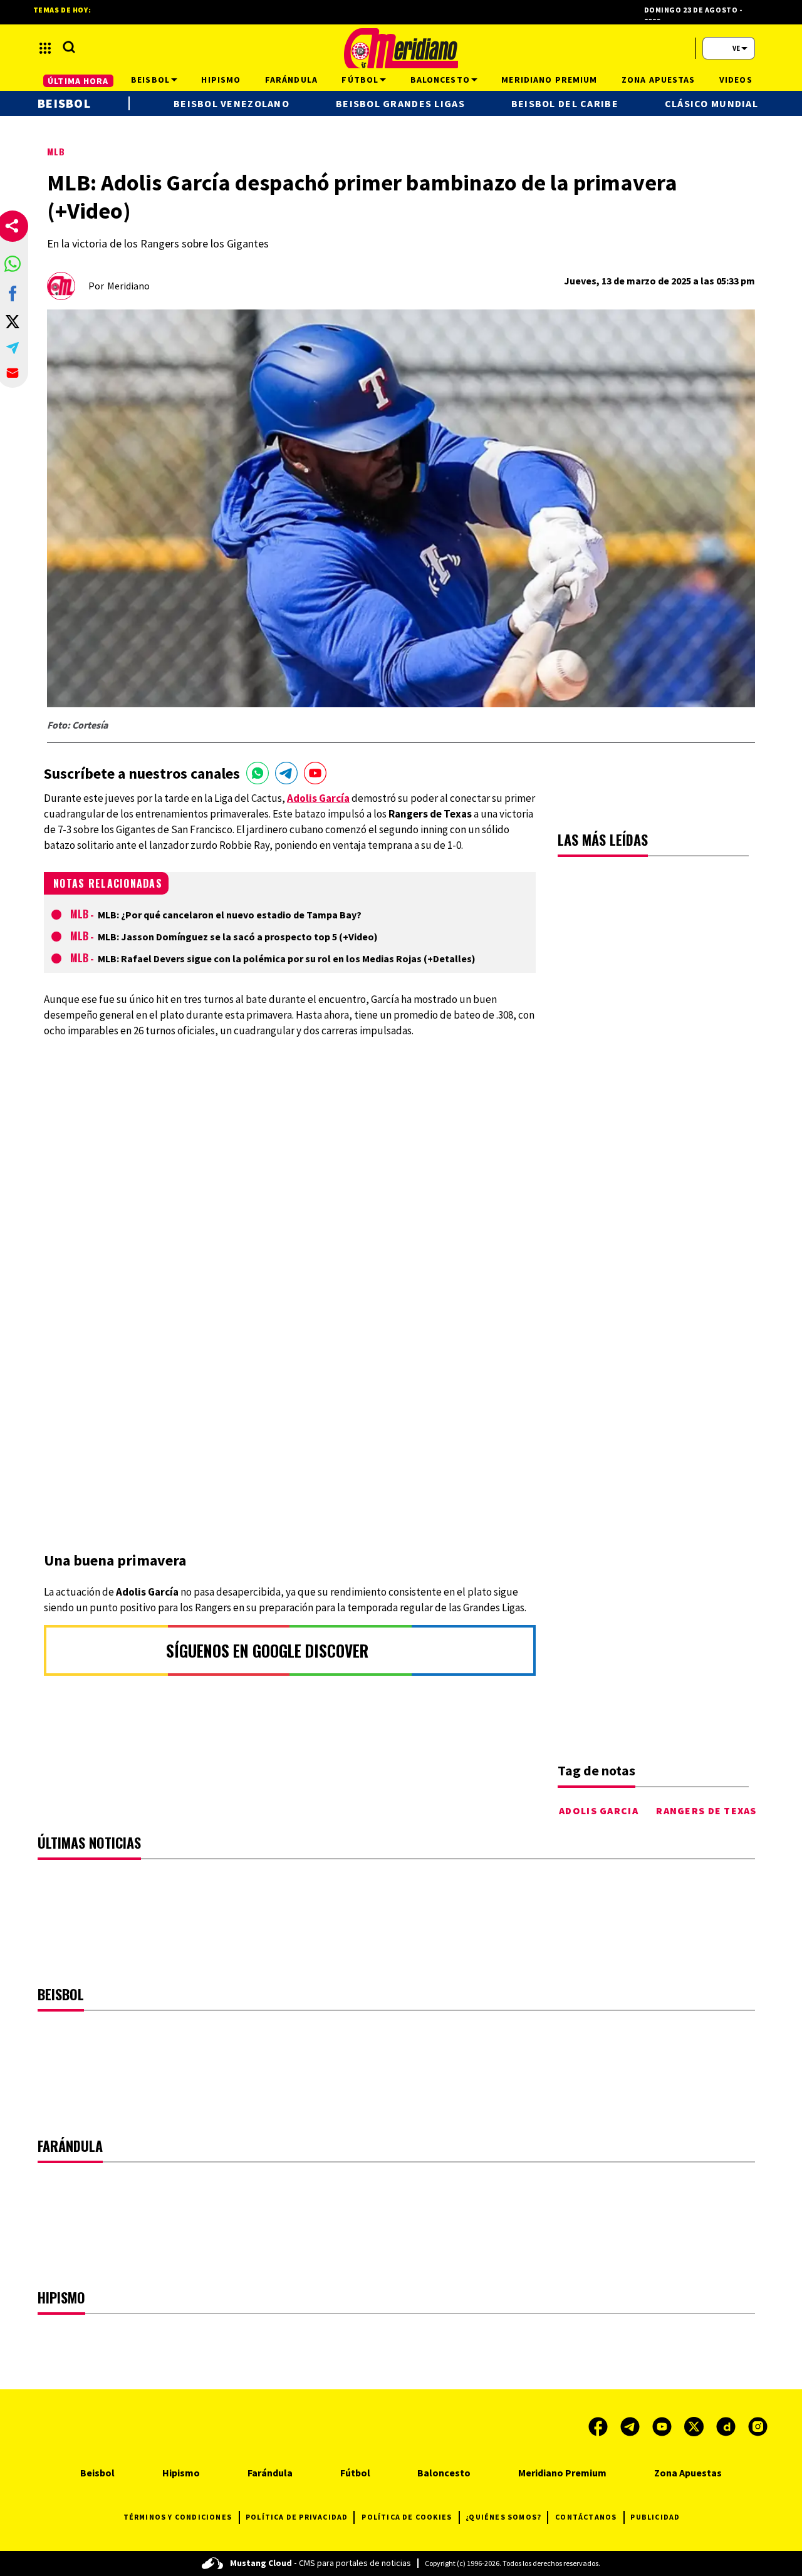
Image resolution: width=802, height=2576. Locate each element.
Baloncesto (444, 2473)
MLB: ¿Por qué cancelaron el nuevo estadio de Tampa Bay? (230, 915)
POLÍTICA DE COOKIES (407, 2517)
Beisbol (64, 103)
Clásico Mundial (711, 103)
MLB (56, 151)
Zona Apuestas (688, 2473)
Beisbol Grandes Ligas (400, 103)
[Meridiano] (401, 48)
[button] (13, 264)
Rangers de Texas (706, 1810)
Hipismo (181, 2473)
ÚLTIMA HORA (78, 81)
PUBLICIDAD (655, 2517)
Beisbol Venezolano (232, 103)
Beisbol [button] (150, 80)
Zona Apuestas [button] (659, 80)
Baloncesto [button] (440, 80)
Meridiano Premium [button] (549, 80)
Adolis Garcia (599, 1810)
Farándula (270, 2473)
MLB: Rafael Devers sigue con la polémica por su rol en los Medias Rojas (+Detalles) (287, 958)
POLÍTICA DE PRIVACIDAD (297, 2517)
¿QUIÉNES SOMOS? (503, 2517)
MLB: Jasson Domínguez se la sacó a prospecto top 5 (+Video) (238, 937)
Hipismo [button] (221, 80)
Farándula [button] (291, 80)
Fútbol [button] (360, 80)
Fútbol (355, 2473)
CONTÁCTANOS (586, 2517)
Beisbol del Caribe (565, 103)
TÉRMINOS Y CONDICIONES (178, 2517)
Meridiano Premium (562, 2473)
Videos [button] (736, 80)
